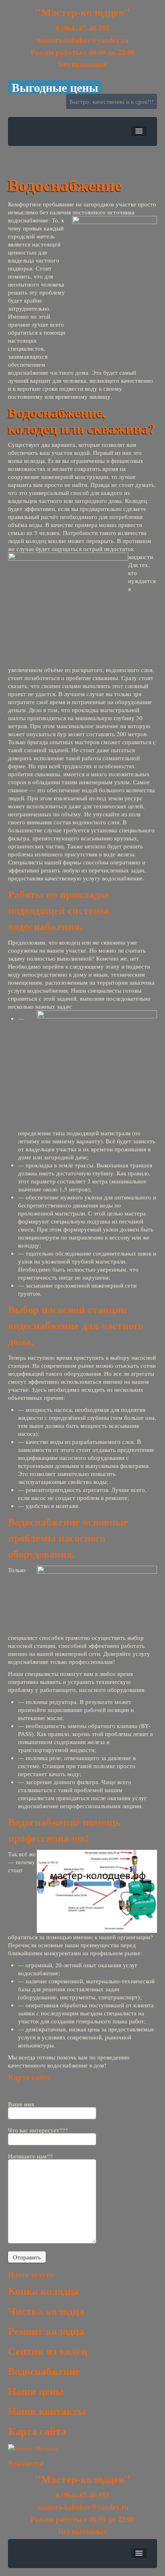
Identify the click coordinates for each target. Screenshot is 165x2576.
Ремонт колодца (46, 2331)
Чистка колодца (46, 2311)
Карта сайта (29, 2077)
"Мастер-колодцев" (83, 12)
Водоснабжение (44, 2371)
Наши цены (38, 2391)
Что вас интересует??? (38, 2131)
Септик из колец (48, 2351)
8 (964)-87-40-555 (82, 28)
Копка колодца (43, 2291)
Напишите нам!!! (30, 2157)
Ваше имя (21, 2105)
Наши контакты (47, 2411)
